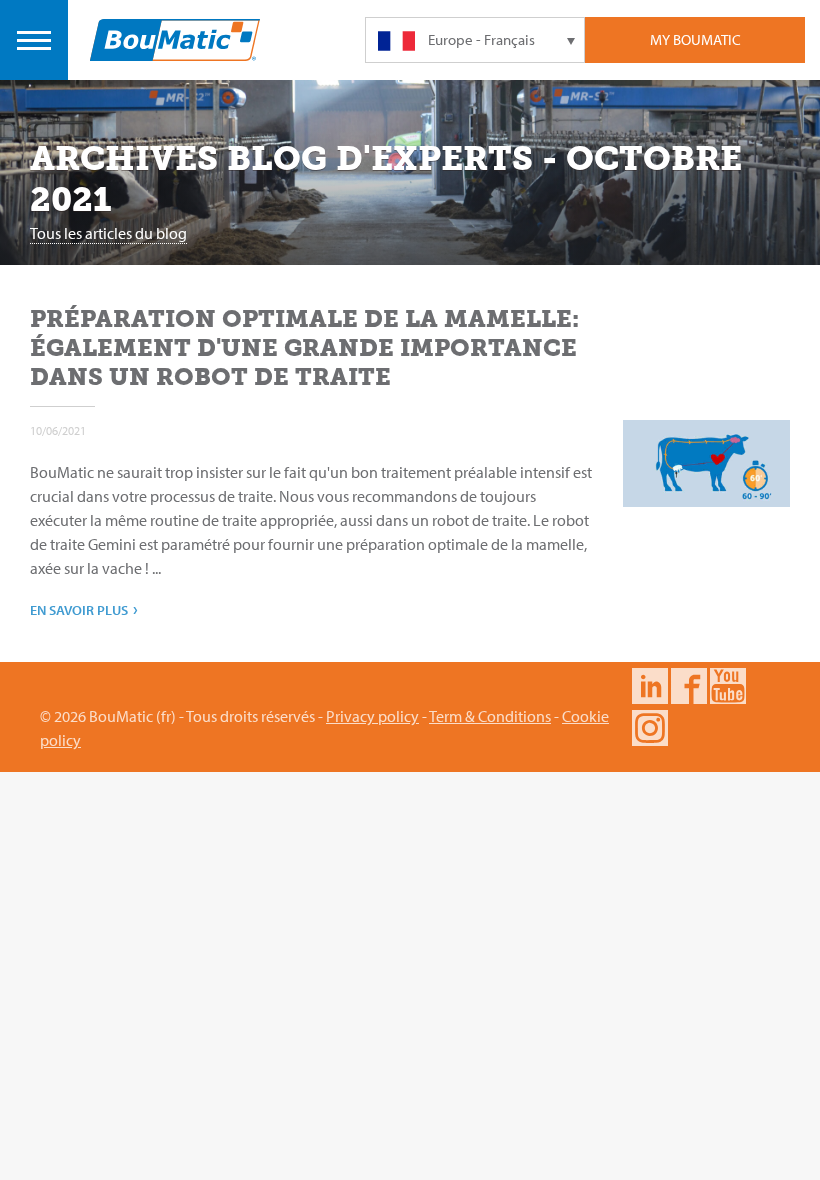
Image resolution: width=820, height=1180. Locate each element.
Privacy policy (372, 716)
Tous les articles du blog (108, 233)
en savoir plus (84, 608)
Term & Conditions (490, 716)
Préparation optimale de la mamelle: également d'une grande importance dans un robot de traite (304, 347)
